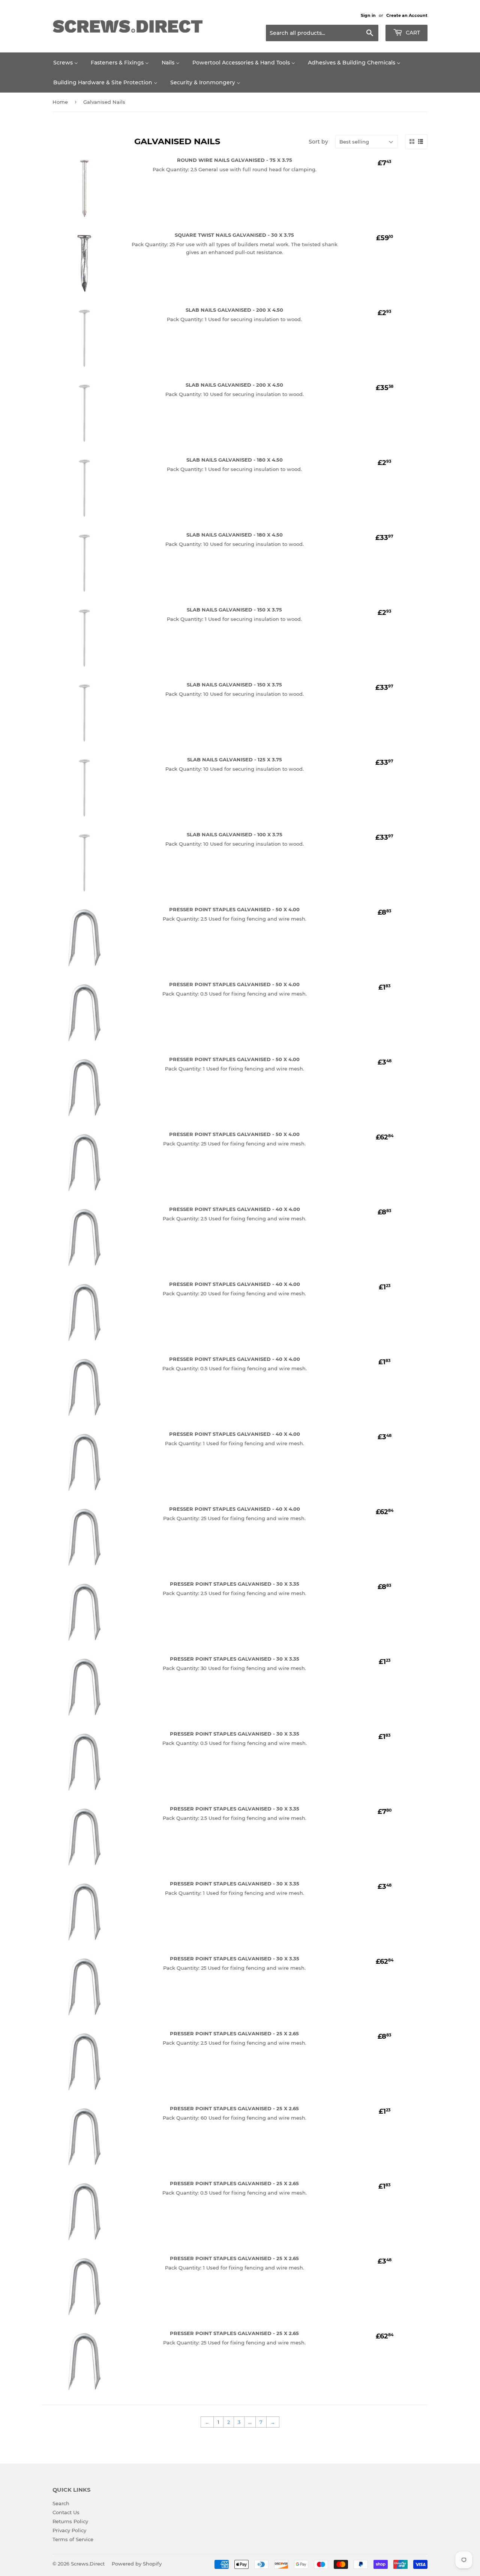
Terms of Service (73, 2539)
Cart (412, 33)
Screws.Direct (88, 2564)
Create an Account (407, 15)
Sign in (368, 15)
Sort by (318, 142)
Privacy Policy (69, 2530)
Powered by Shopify (137, 2564)
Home (60, 102)
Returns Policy (70, 2521)
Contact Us (66, 2512)
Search (61, 2503)
